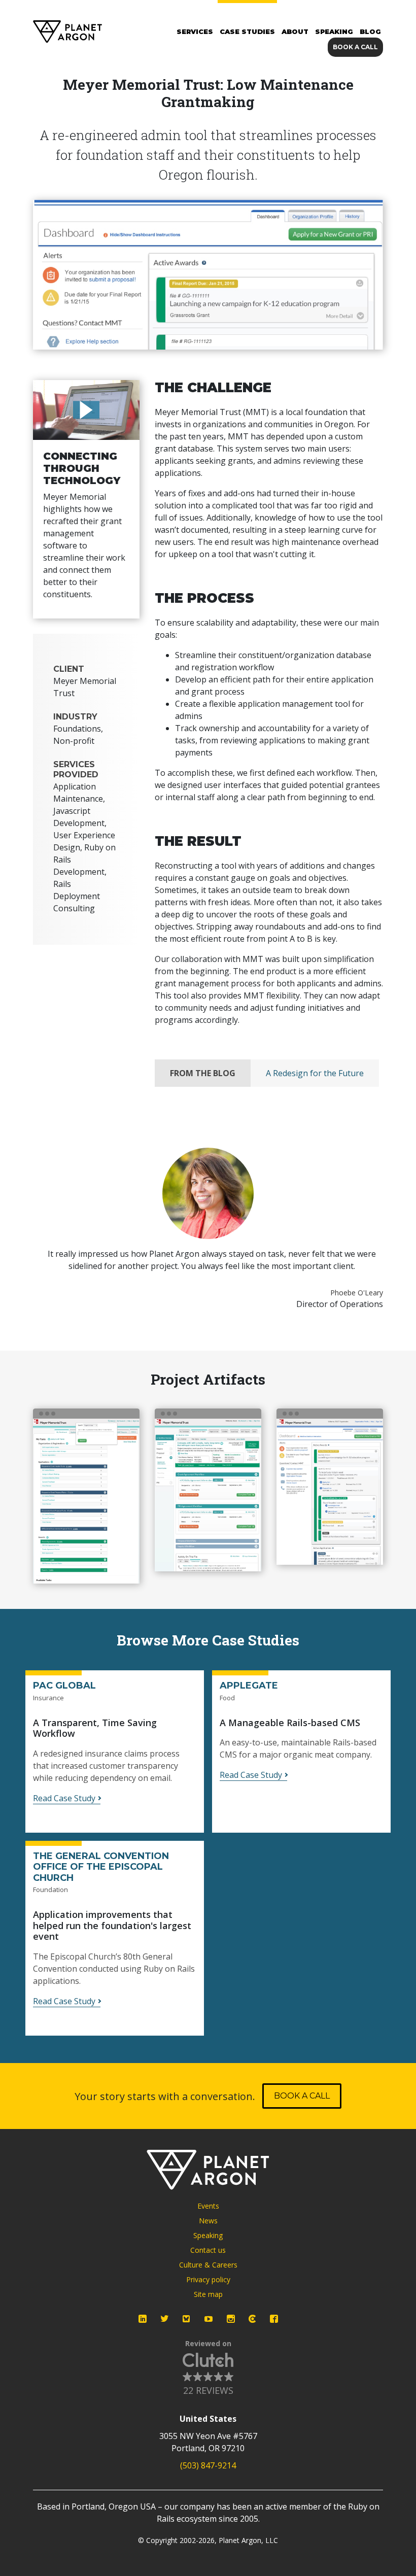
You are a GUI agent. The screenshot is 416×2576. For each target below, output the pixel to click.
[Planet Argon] (67, 32)
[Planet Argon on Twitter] (164, 2319)
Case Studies (247, 31)
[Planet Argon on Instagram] (231, 2319)
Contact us (208, 2250)
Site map (208, 2294)
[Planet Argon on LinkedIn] (143, 2319)
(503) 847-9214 (208, 2465)
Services (195, 31)
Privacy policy (208, 2279)
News (208, 2221)
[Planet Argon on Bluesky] (187, 2319)
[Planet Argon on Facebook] (274, 2319)
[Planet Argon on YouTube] (209, 2319)
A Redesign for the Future (315, 1073)
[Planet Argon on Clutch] (252, 2319)
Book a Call (355, 47)
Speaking (334, 31)
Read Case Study (64, 1798)
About (295, 31)
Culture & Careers (208, 2265)
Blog (370, 31)
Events (208, 2206)
